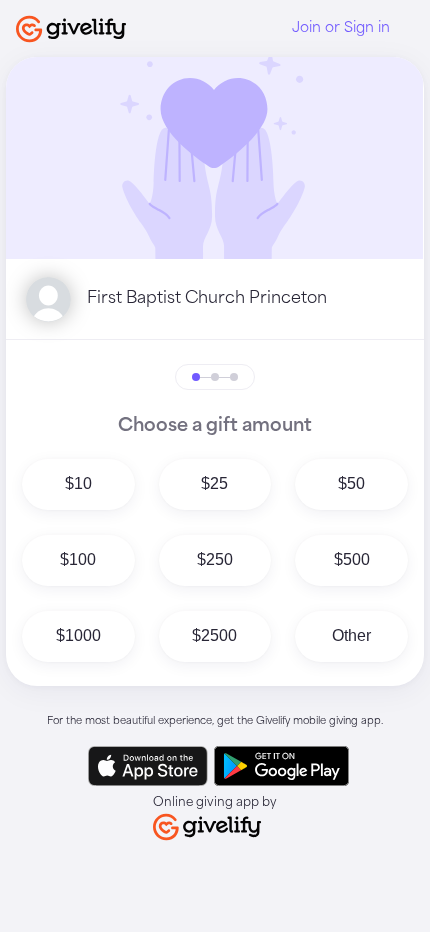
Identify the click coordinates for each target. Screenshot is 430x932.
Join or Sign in (341, 28)
